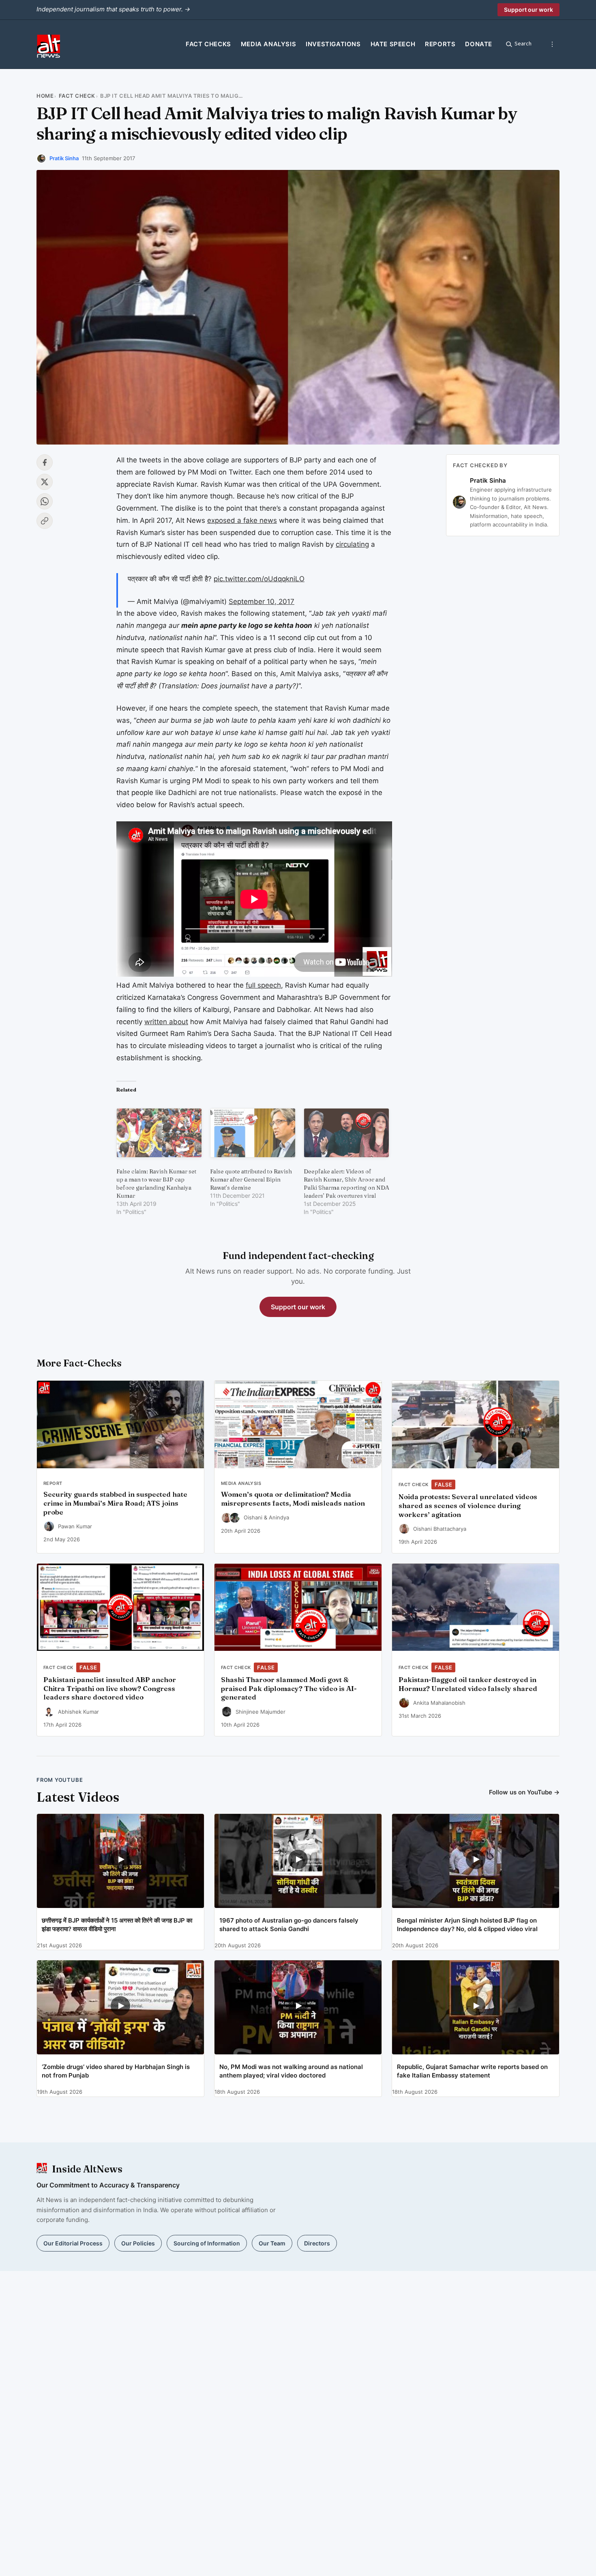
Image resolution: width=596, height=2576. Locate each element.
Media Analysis (268, 44)
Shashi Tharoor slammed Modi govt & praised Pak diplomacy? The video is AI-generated (289, 1689)
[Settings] (552, 44)
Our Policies (138, 2243)
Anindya (279, 1517)
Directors (317, 2243)
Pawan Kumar (75, 1526)
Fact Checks (208, 44)
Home (45, 96)
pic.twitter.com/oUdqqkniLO (259, 579)
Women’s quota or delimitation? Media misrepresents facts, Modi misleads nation (293, 1499)
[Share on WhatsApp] (45, 501)
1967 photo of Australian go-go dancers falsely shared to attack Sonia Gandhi (289, 1925)
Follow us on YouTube (524, 1792)
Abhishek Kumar (78, 1712)
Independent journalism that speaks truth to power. (113, 9)
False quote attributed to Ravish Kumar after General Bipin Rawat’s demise (251, 1180)
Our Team (272, 2243)
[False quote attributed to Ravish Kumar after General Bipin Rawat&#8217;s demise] (253, 1133)
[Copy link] (45, 521)
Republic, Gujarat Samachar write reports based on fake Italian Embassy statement (472, 2071)
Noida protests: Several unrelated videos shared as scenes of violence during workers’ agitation (468, 1506)
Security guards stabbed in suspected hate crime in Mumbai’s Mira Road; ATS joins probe (115, 1503)
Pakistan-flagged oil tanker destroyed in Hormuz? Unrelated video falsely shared (468, 1684)
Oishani (253, 1517)
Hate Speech (393, 44)
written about (166, 1022)
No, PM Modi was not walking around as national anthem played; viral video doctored (291, 2071)
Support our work (528, 10)
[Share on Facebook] (45, 462)
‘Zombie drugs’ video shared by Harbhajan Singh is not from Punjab (116, 2071)
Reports (440, 44)
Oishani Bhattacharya (440, 1529)
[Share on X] (45, 482)
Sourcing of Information (207, 2243)
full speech (263, 985)
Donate (479, 44)
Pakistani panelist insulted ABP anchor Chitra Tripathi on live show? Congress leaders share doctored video (110, 1689)
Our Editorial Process (73, 2243)
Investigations (333, 44)
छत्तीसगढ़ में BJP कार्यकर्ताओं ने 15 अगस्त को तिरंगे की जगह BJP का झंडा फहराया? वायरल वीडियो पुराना (117, 1925)
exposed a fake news (242, 520)
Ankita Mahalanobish (439, 1703)
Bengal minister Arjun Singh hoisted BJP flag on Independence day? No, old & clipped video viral (467, 1925)
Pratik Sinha (64, 158)
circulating (352, 544)
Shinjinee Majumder (260, 1712)
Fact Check (77, 96)
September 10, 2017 (262, 602)
